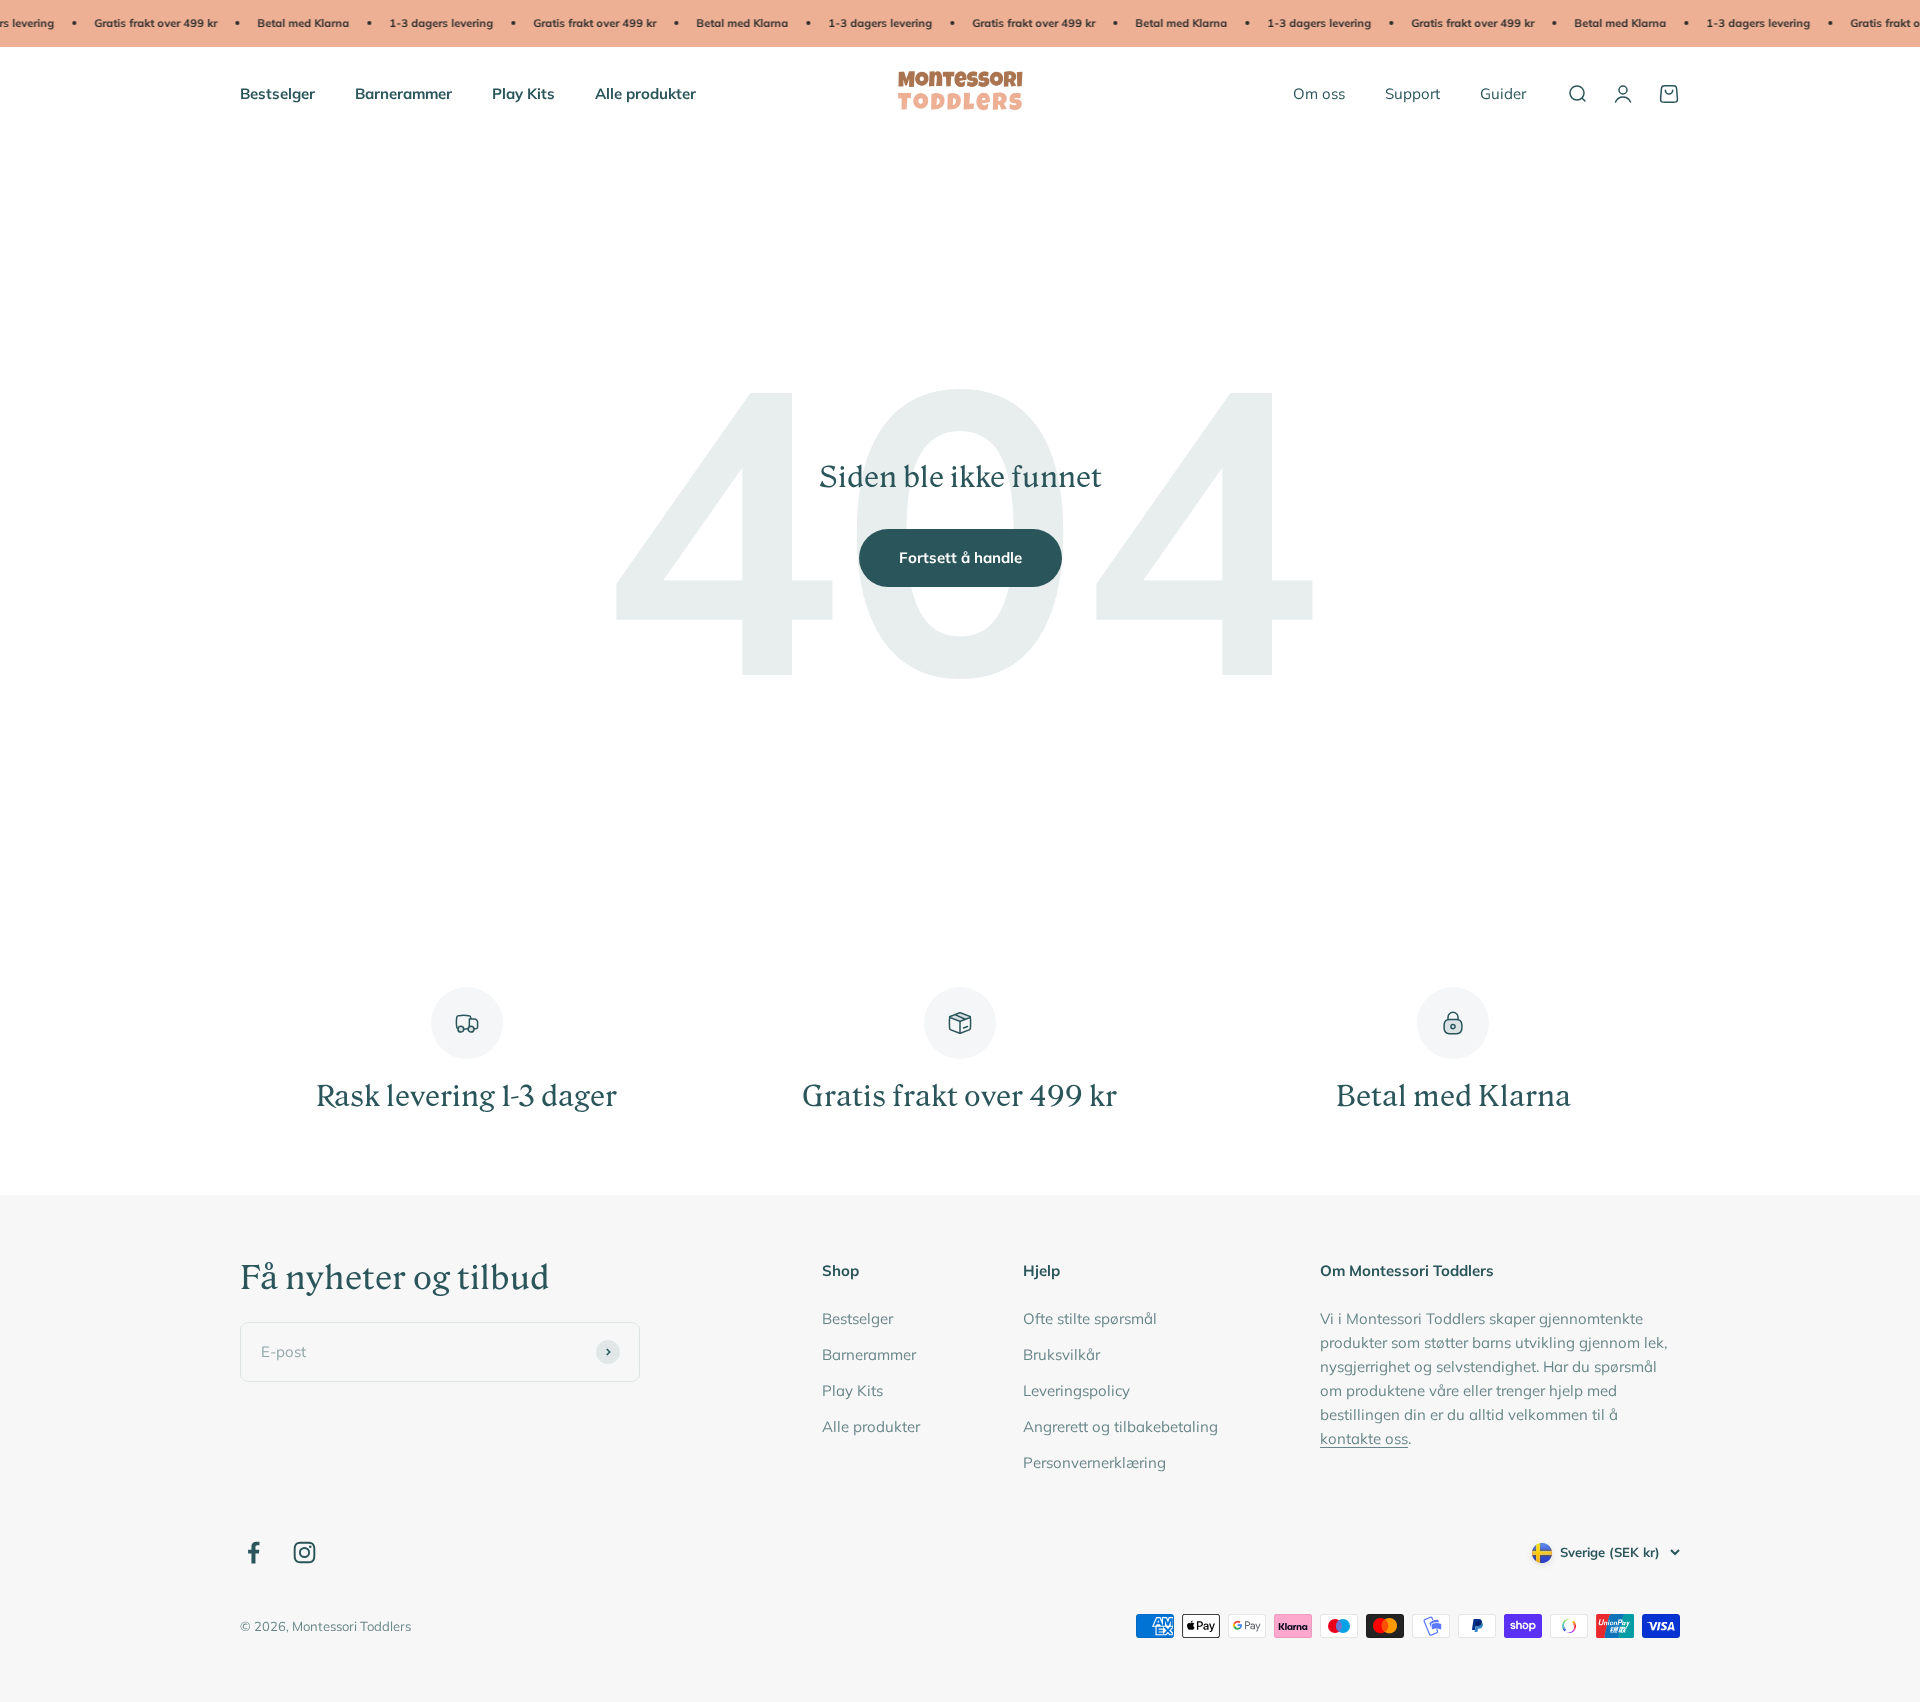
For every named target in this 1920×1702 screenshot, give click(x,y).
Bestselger (277, 92)
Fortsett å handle (960, 557)
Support (1412, 92)
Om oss (1319, 92)
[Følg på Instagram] (304, 1552)
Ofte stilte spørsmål (1090, 1318)
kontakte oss (1364, 1438)
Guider (1503, 92)
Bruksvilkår (1061, 1354)
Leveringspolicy (1076, 1390)
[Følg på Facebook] (253, 1552)
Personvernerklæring (1094, 1462)
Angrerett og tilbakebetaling (1120, 1426)
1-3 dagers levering (424, 23)
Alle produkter (645, 92)
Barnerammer (403, 92)
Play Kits (523, 92)
